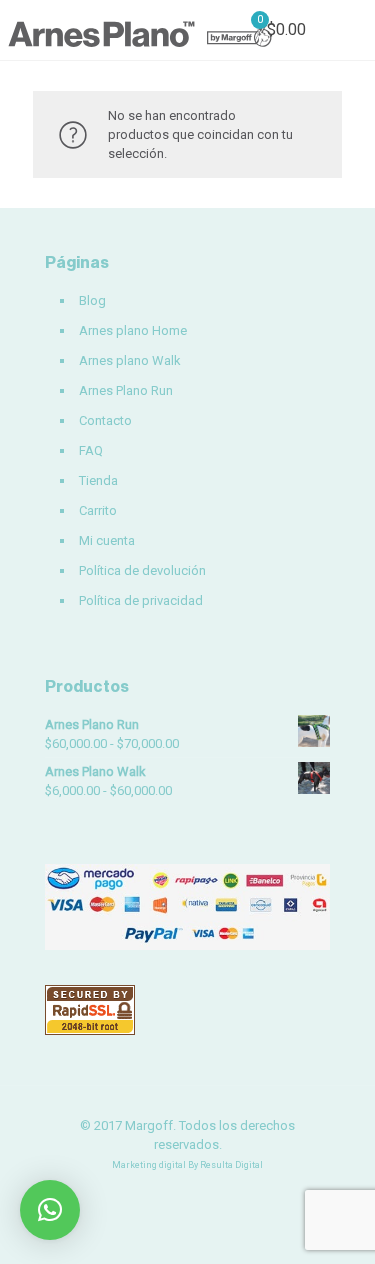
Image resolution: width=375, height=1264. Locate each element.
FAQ (91, 450)
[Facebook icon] (166, 1194)
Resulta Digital (231, 1165)
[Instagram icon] (208, 1194)
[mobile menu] (348, 30)
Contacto (105, 420)
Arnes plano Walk (130, 360)
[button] (50, 1210)
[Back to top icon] (334, 1223)
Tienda (98, 480)
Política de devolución (142, 570)
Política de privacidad (141, 600)
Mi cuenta (107, 540)
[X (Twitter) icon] (187, 1194)
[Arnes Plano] (140, 30)
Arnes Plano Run (126, 390)
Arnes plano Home (133, 330)
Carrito (98, 510)
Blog (92, 300)
